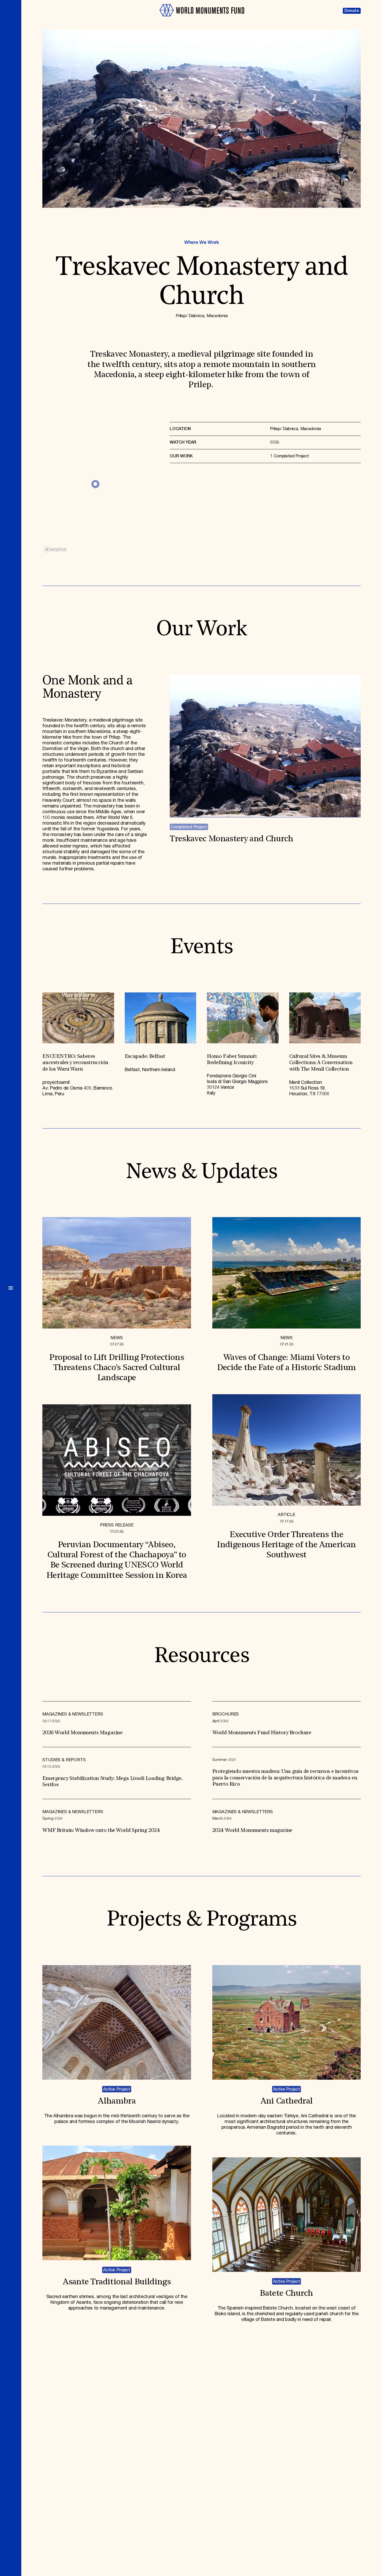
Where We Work (202, 243)
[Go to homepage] (202, 19)
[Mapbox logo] (55, 549)
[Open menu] (11, 1288)
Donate (352, 11)
